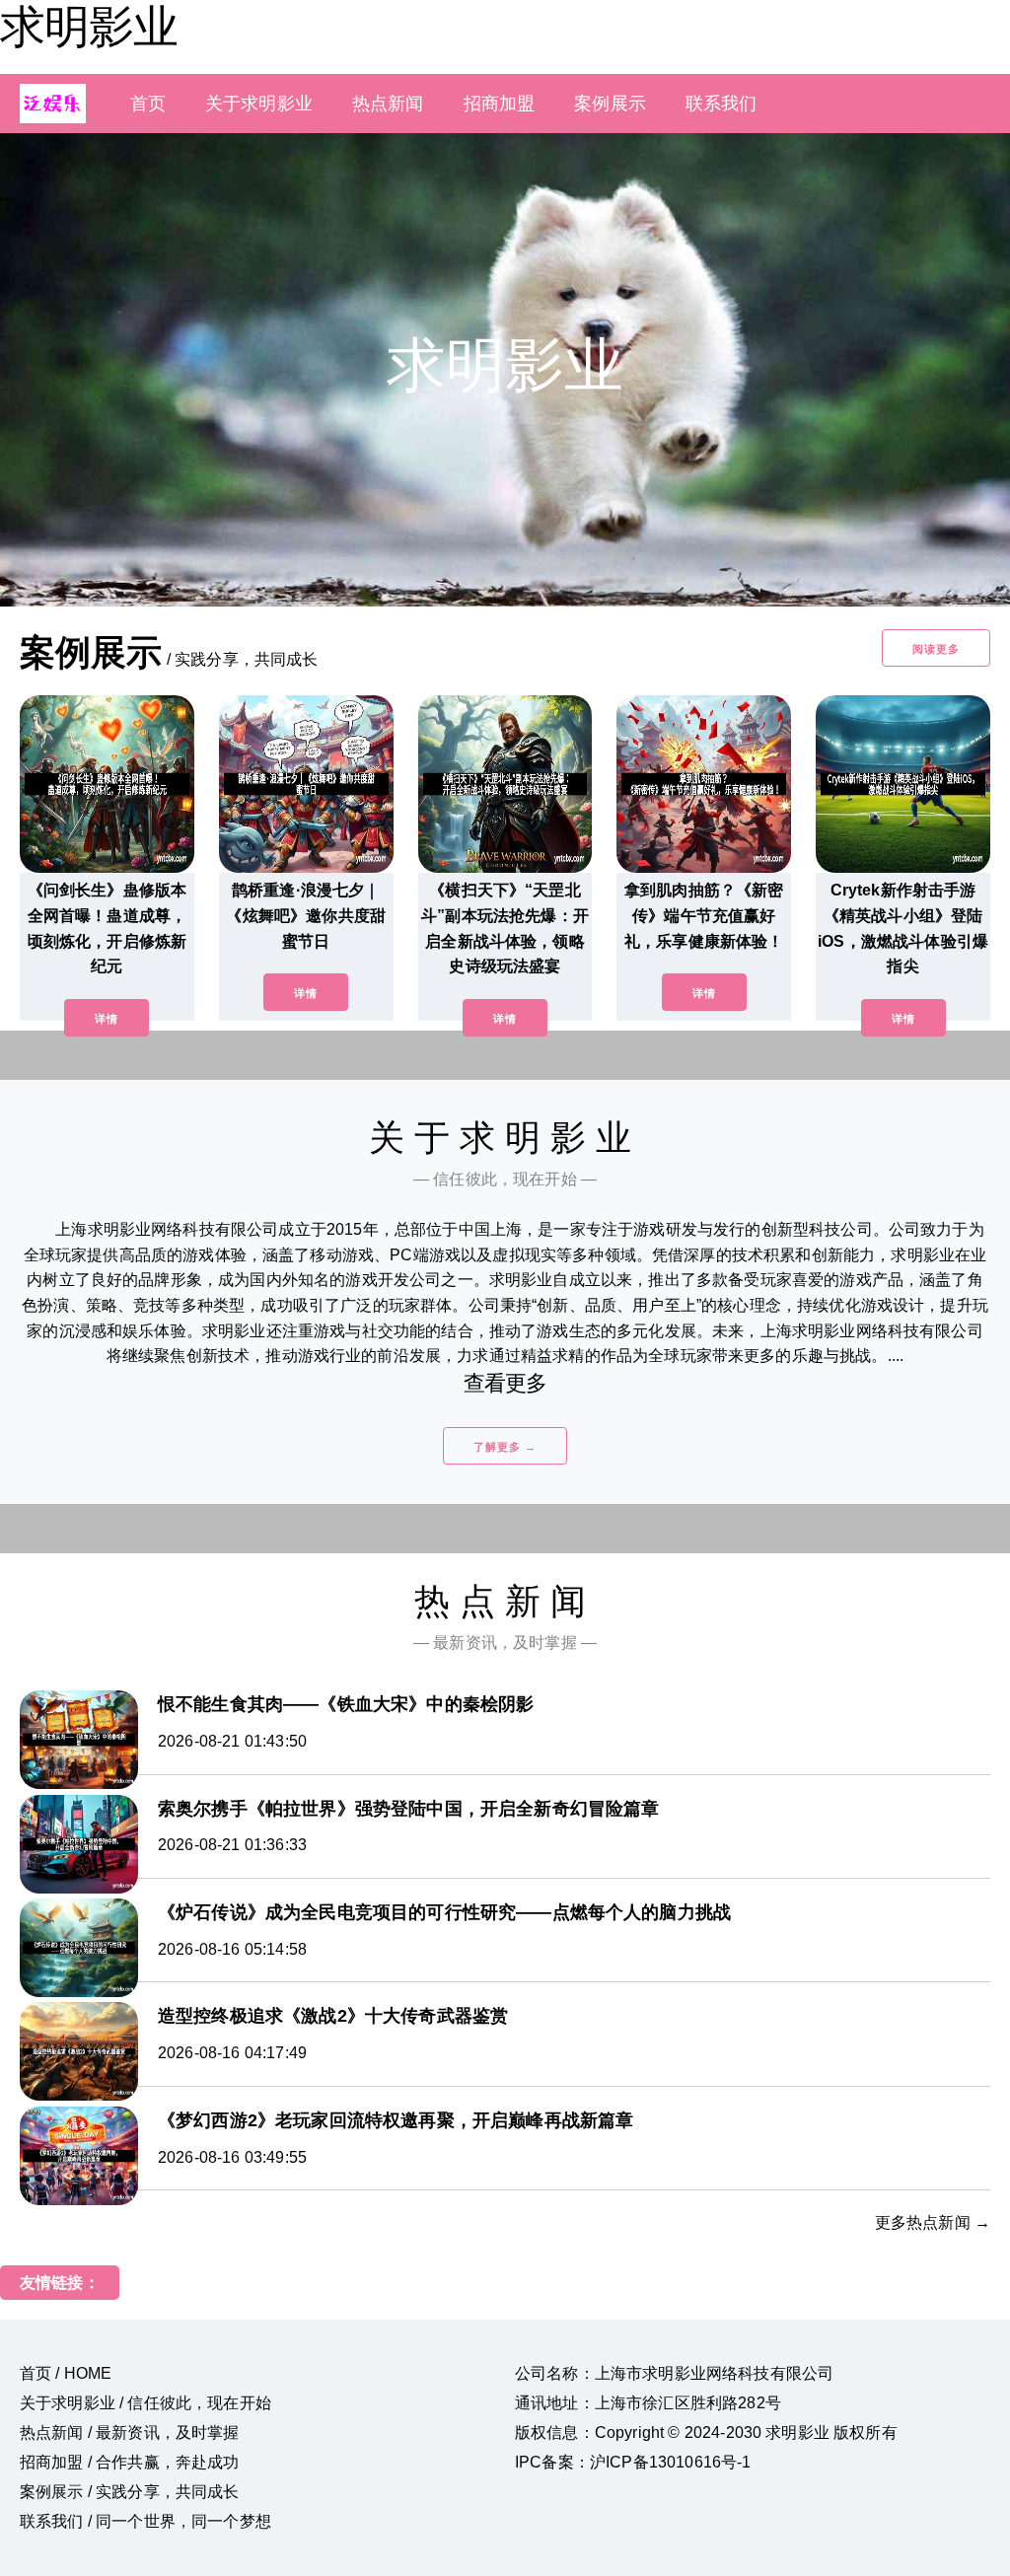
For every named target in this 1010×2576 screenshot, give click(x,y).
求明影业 (89, 27)
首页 (148, 104)
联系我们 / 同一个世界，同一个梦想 (145, 2521)
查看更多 (505, 1383)
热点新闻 (388, 104)
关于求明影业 (259, 104)
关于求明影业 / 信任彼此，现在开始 (145, 2403)
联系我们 (721, 104)
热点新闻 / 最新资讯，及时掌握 (130, 2433)
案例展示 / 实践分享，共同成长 (130, 2492)
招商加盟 (500, 104)
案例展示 (610, 104)
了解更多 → (505, 1447)
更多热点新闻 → (933, 2222)
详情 (107, 1019)
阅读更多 (936, 649)
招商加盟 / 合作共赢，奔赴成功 (130, 2462)
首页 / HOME (66, 2373)
